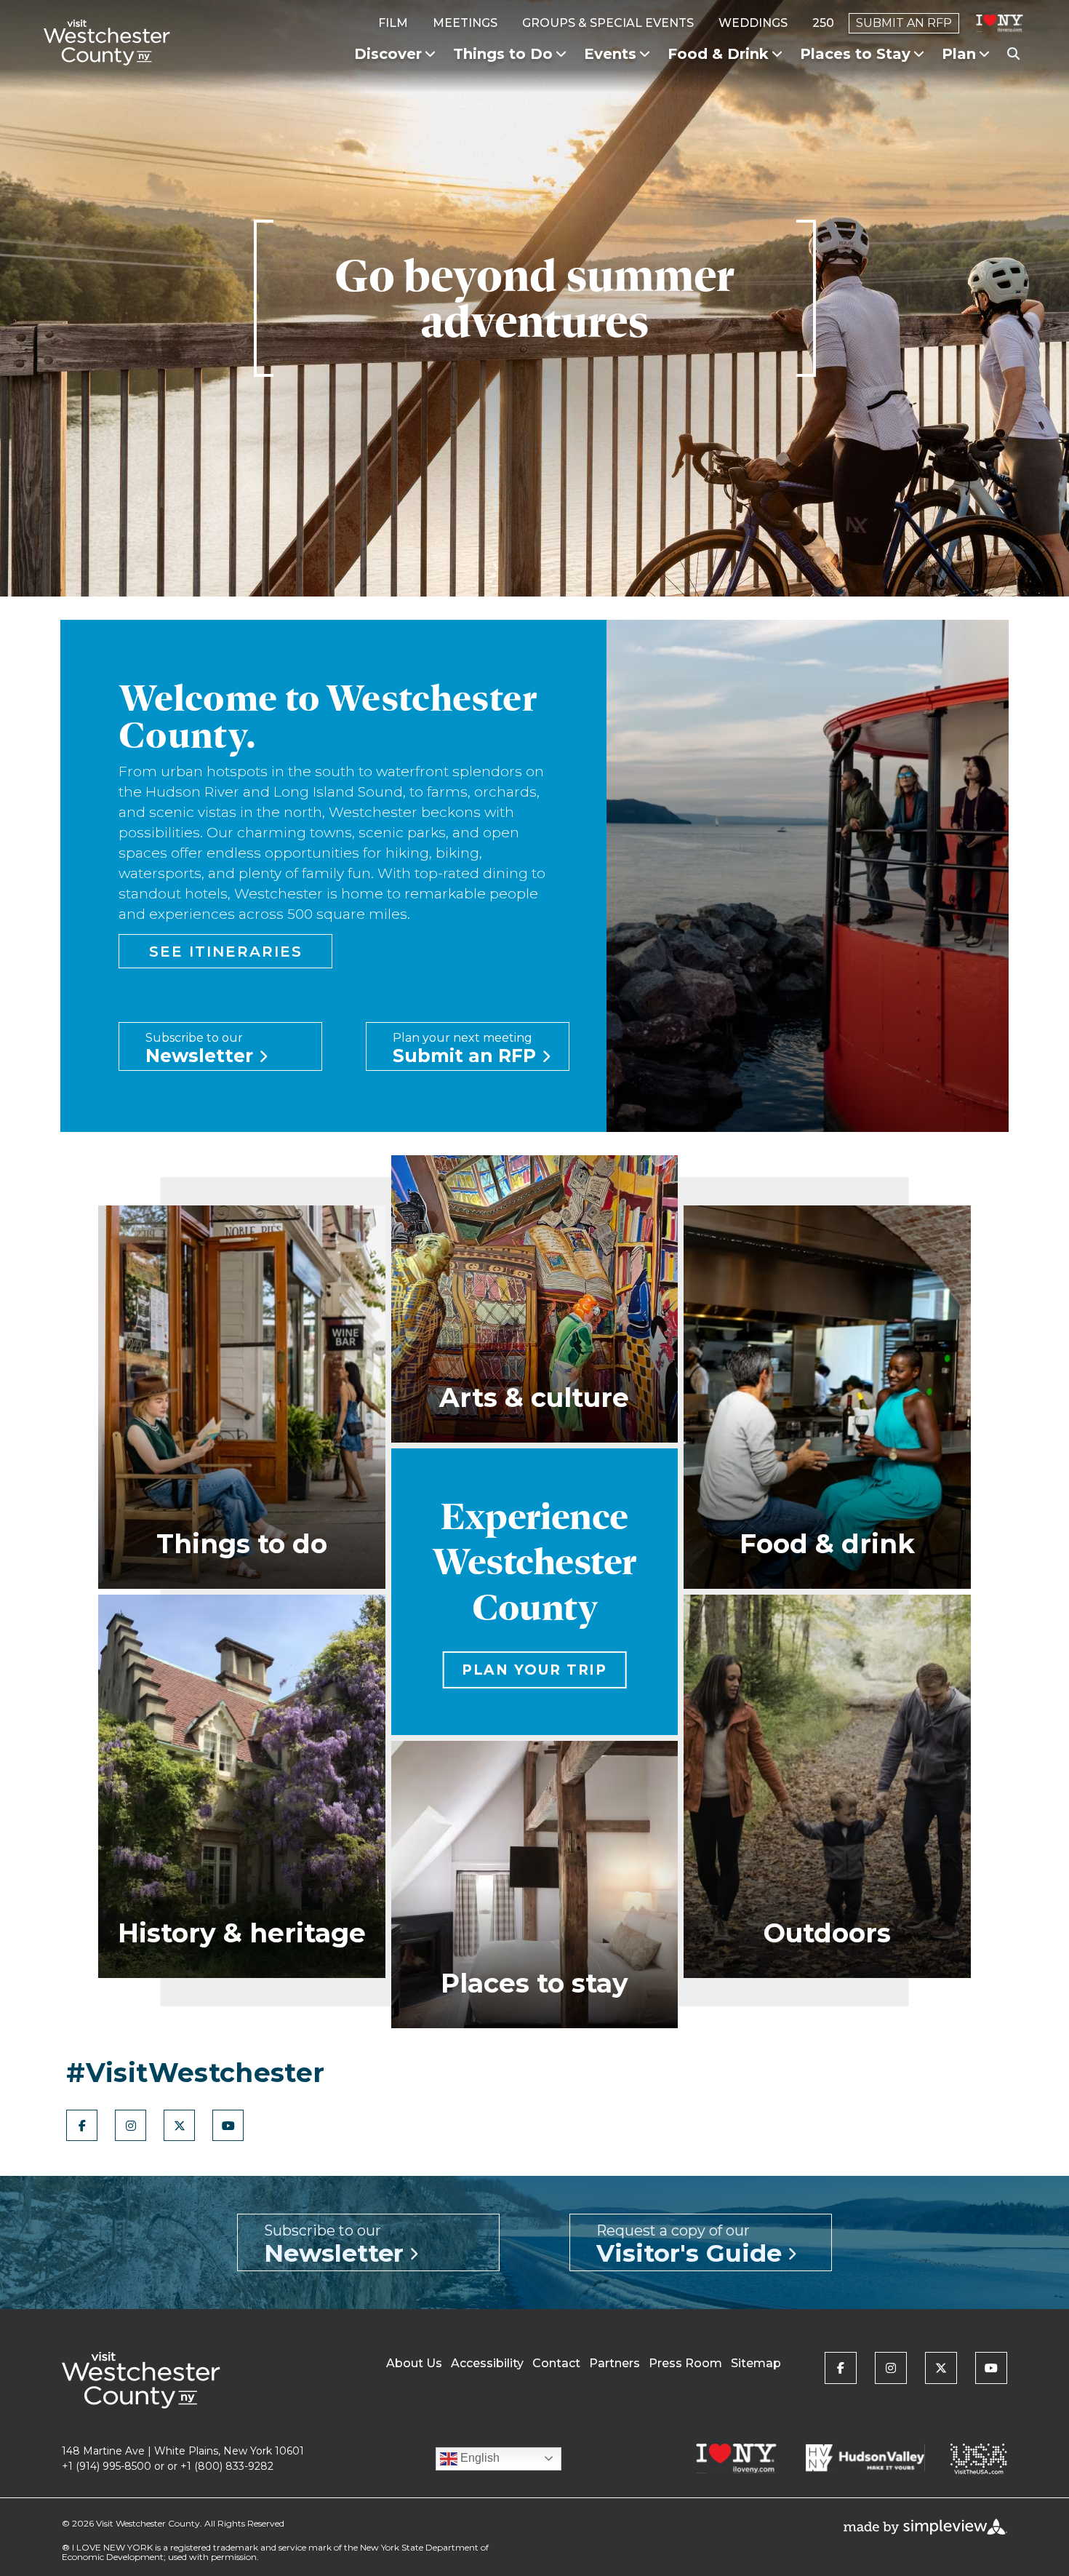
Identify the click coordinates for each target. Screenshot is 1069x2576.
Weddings (753, 23)
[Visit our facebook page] (82, 2125)
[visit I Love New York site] (1000, 23)
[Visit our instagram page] (131, 2125)
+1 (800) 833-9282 (227, 2466)
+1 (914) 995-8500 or (113, 2466)
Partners (614, 2363)
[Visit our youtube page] (228, 2125)
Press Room (685, 2363)
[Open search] (1013, 55)
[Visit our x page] (179, 2125)
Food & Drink (718, 54)
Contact (556, 2363)
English (479, 2458)
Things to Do (503, 54)
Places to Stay (855, 54)
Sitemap (756, 2363)
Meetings (465, 23)
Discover (388, 54)
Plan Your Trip (535, 1670)
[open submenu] (430, 54)
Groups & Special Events (608, 23)
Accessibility (487, 2363)
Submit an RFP (904, 23)
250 (823, 23)
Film (393, 23)
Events (610, 54)
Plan (959, 54)
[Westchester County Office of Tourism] (107, 42)
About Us (414, 2363)
